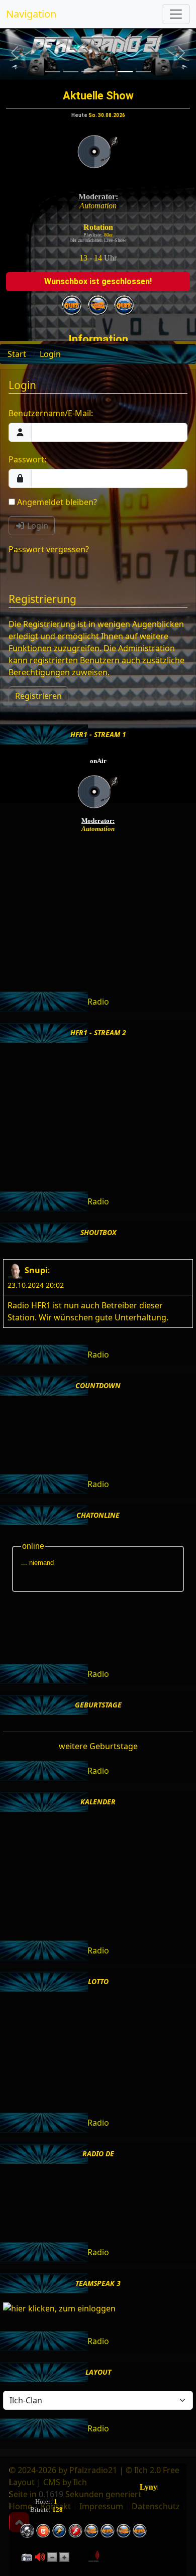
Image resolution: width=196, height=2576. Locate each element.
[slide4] (107, 72)
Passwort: (27, 459)
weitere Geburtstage (98, 1746)
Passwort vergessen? (49, 549)
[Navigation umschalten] (176, 14)
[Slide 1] (53, 72)
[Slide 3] (89, 72)
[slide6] (143, 72)
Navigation (31, 14)
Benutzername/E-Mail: (51, 413)
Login (50, 354)
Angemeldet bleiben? (56, 502)
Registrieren (38, 696)
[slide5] (125, 72)
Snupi (36, 1270)
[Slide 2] (71, 72)
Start (17, 354)
